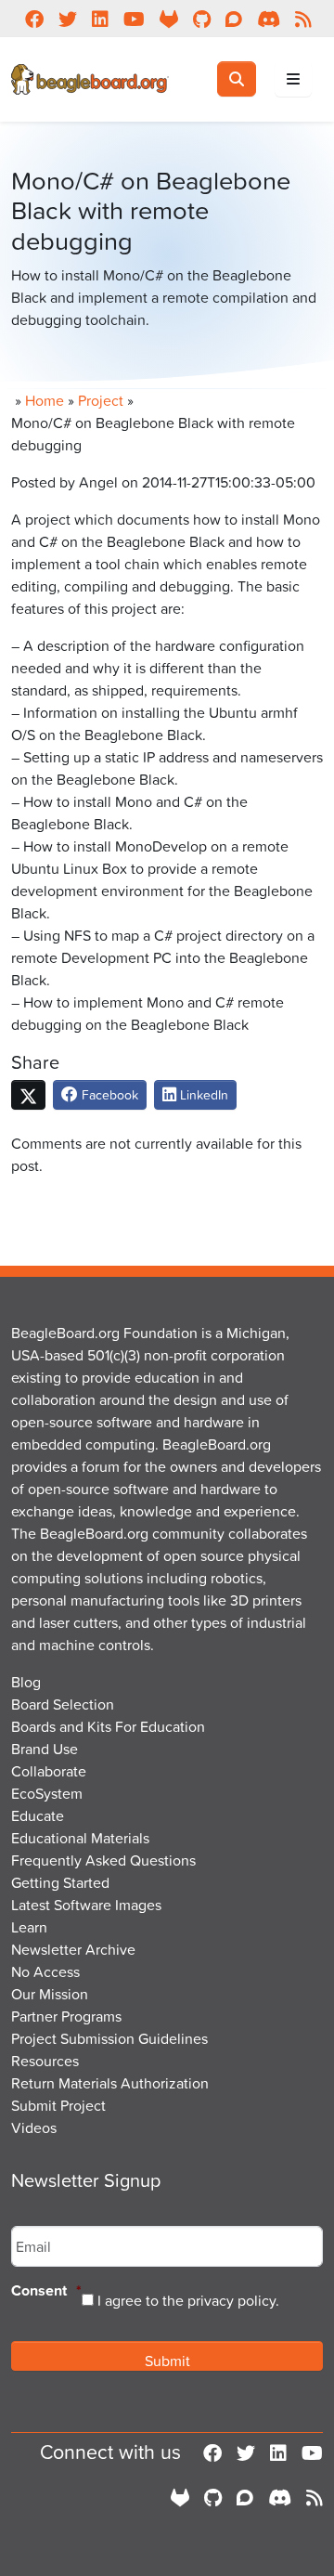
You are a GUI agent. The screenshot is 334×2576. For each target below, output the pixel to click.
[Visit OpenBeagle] (180, 2498)
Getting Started (60, 1882)
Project (101, 400)
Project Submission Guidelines (109, 2038)
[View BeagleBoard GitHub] (213, 2498)
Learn (29, 1927)
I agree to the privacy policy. (188, 2300)
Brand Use (45, 1749)
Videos (34, 2127)
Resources (45, 2061)
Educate (38, 1815)
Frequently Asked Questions (103, 1860)
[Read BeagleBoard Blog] (315, 2498)
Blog (26, 1682)
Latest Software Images (86, 1905)
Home (45, 400)
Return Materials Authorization (110, 2083)
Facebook (108, 1094)
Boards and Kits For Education (108, 1726)
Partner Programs (66, 2016)
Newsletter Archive (73, 1949)
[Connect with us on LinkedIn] (278, 2452)
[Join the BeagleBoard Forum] (245, 2498)
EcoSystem (47, 1793)
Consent (46, 2291)
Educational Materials (80, 1838)
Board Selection (63, 1704)
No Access (45, 1971)
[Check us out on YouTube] (312, 2452)
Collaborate (49, 1771)
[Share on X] (28, 1095)
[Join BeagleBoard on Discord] (280, 2498)
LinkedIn (202, 1094)
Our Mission (50, 1994)
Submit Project (58, 2105)
